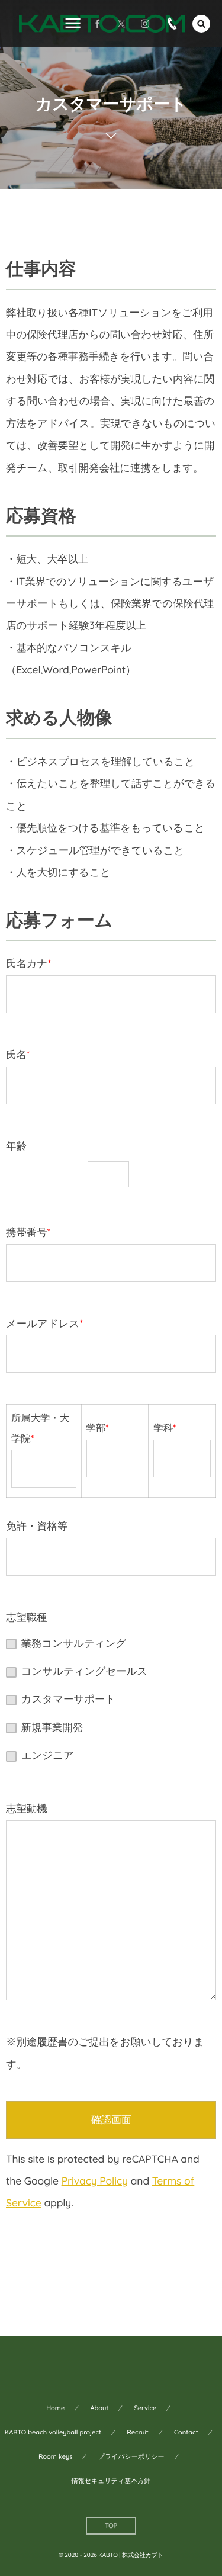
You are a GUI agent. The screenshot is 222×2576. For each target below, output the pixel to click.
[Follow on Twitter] (121, 24)
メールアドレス (44, 1324)
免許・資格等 (37, 1526)
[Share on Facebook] (98, 24)
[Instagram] (145, 24)
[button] (201, 24)
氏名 (18, 1055)
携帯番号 (28, 1232)
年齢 (16, 1146)
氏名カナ (28, 963)
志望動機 (27, 1809)
